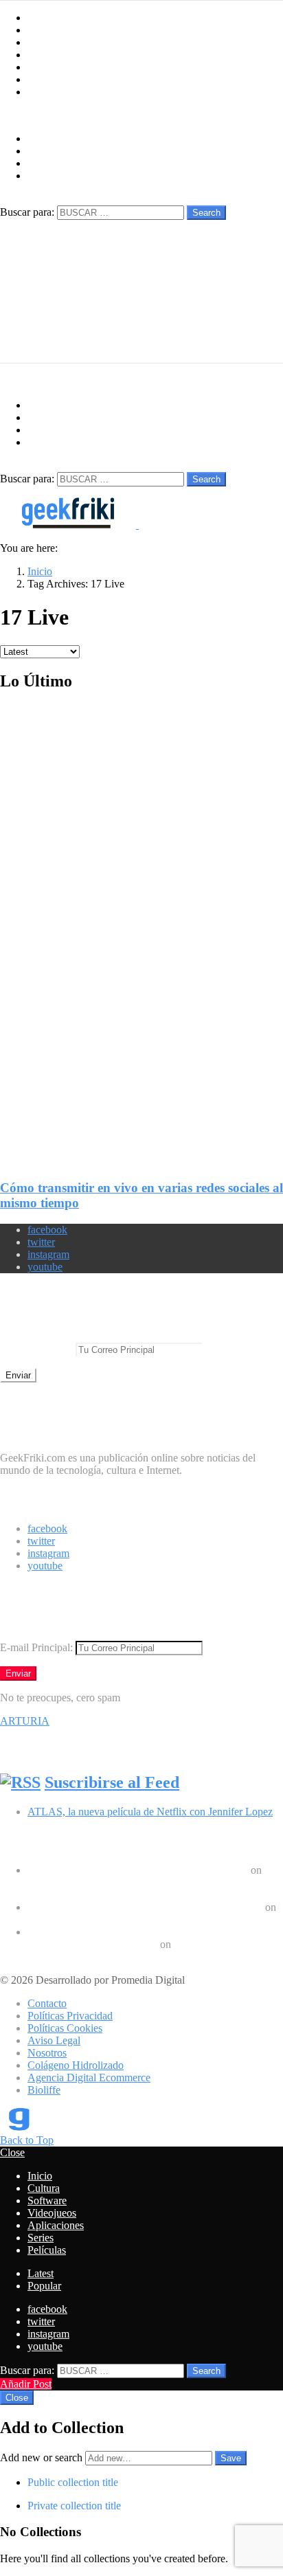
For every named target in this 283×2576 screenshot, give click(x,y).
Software (47, 42)
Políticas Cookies (65, 2028)
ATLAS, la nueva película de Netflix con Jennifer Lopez (150, 1812)
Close (12, 2152)
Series (41, 79)
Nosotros (47, 2053)
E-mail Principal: (38, 1349)
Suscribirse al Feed (112, 1782)
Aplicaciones (56, 67)
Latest (41, 2273)
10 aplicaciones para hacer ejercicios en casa (123, 1919)
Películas (47, 92)
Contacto (47, 2003)
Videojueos (52, 55)
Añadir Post (26, 2384)
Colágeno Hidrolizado (76, 2065)
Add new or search (43, 2457)
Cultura (44, 30)
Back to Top (27, 2140)
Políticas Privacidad (70, 2016)
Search (206, 213)
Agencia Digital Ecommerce (89, 2077)
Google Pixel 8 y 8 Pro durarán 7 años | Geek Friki (138, 1870)
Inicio (40, 18)
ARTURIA (25, 1721)
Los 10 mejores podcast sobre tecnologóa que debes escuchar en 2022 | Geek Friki (140, 1938)
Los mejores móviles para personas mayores (123, 1957)
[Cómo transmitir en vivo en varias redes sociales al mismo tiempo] (141, 925)
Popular (44, 2286)
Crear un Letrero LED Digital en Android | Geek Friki (145, 1907)
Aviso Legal (54, 2040)
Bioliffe (44, 2090)
